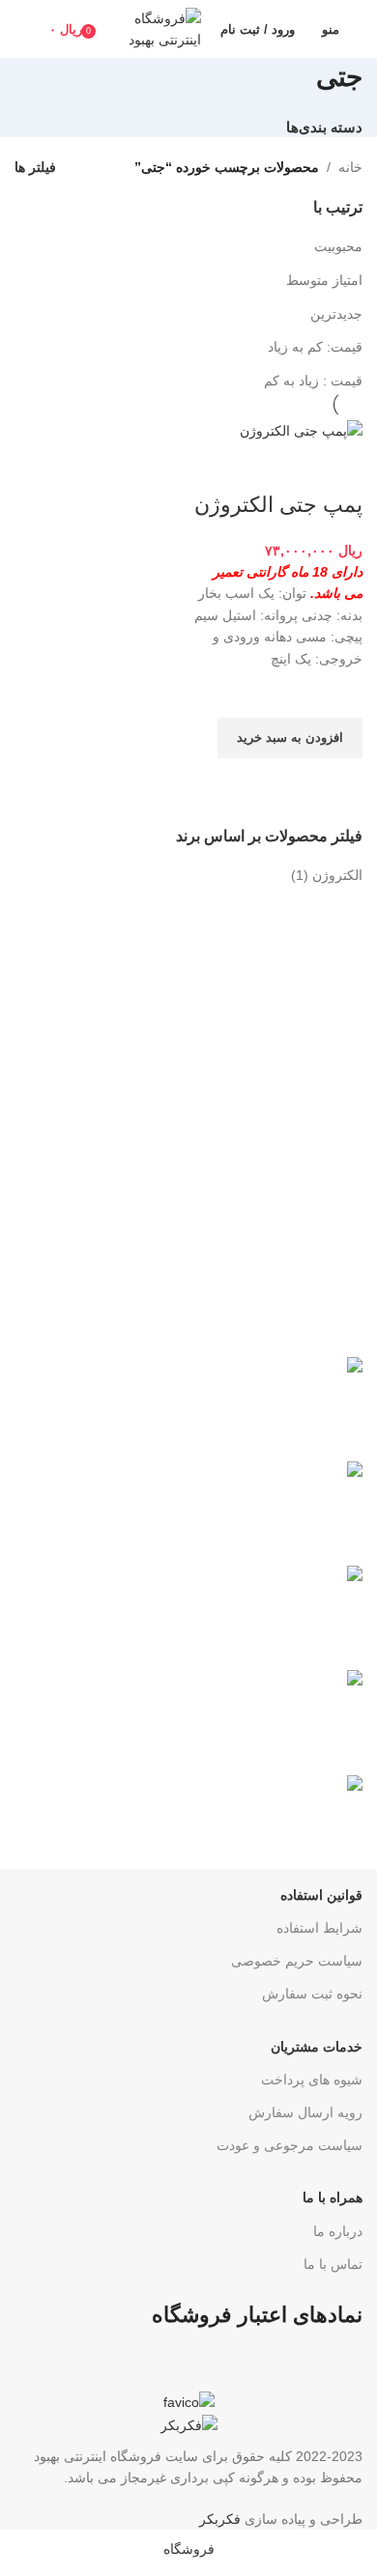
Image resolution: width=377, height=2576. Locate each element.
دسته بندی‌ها (324, 127)
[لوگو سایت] (155, 28)
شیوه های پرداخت (312, 2080)
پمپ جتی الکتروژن (278, 505)
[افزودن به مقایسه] (338, 467)
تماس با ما (333, 2264)
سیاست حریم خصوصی (297, 1961)
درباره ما (338, 2231)
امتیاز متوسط (324, 280)
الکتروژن (337, 875)
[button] (290, 738)
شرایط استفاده (319, 1928)
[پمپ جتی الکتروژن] (301, 430)
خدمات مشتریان (317, 2047)
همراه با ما (333, 2197)
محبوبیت (338, 246)
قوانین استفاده (321, 1895)
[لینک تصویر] (189, 2401)
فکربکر (220, 2519)
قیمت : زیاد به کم (313, 381)
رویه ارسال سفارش (305, 2112)
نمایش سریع (338, 782)
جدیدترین (336, 314)
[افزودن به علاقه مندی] (338, 694)
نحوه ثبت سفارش (312, 1994)
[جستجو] (22, 29)
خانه (350, 167)
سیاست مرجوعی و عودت (290, 2145)
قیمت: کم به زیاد (315, 347)
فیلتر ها (35, 167)
